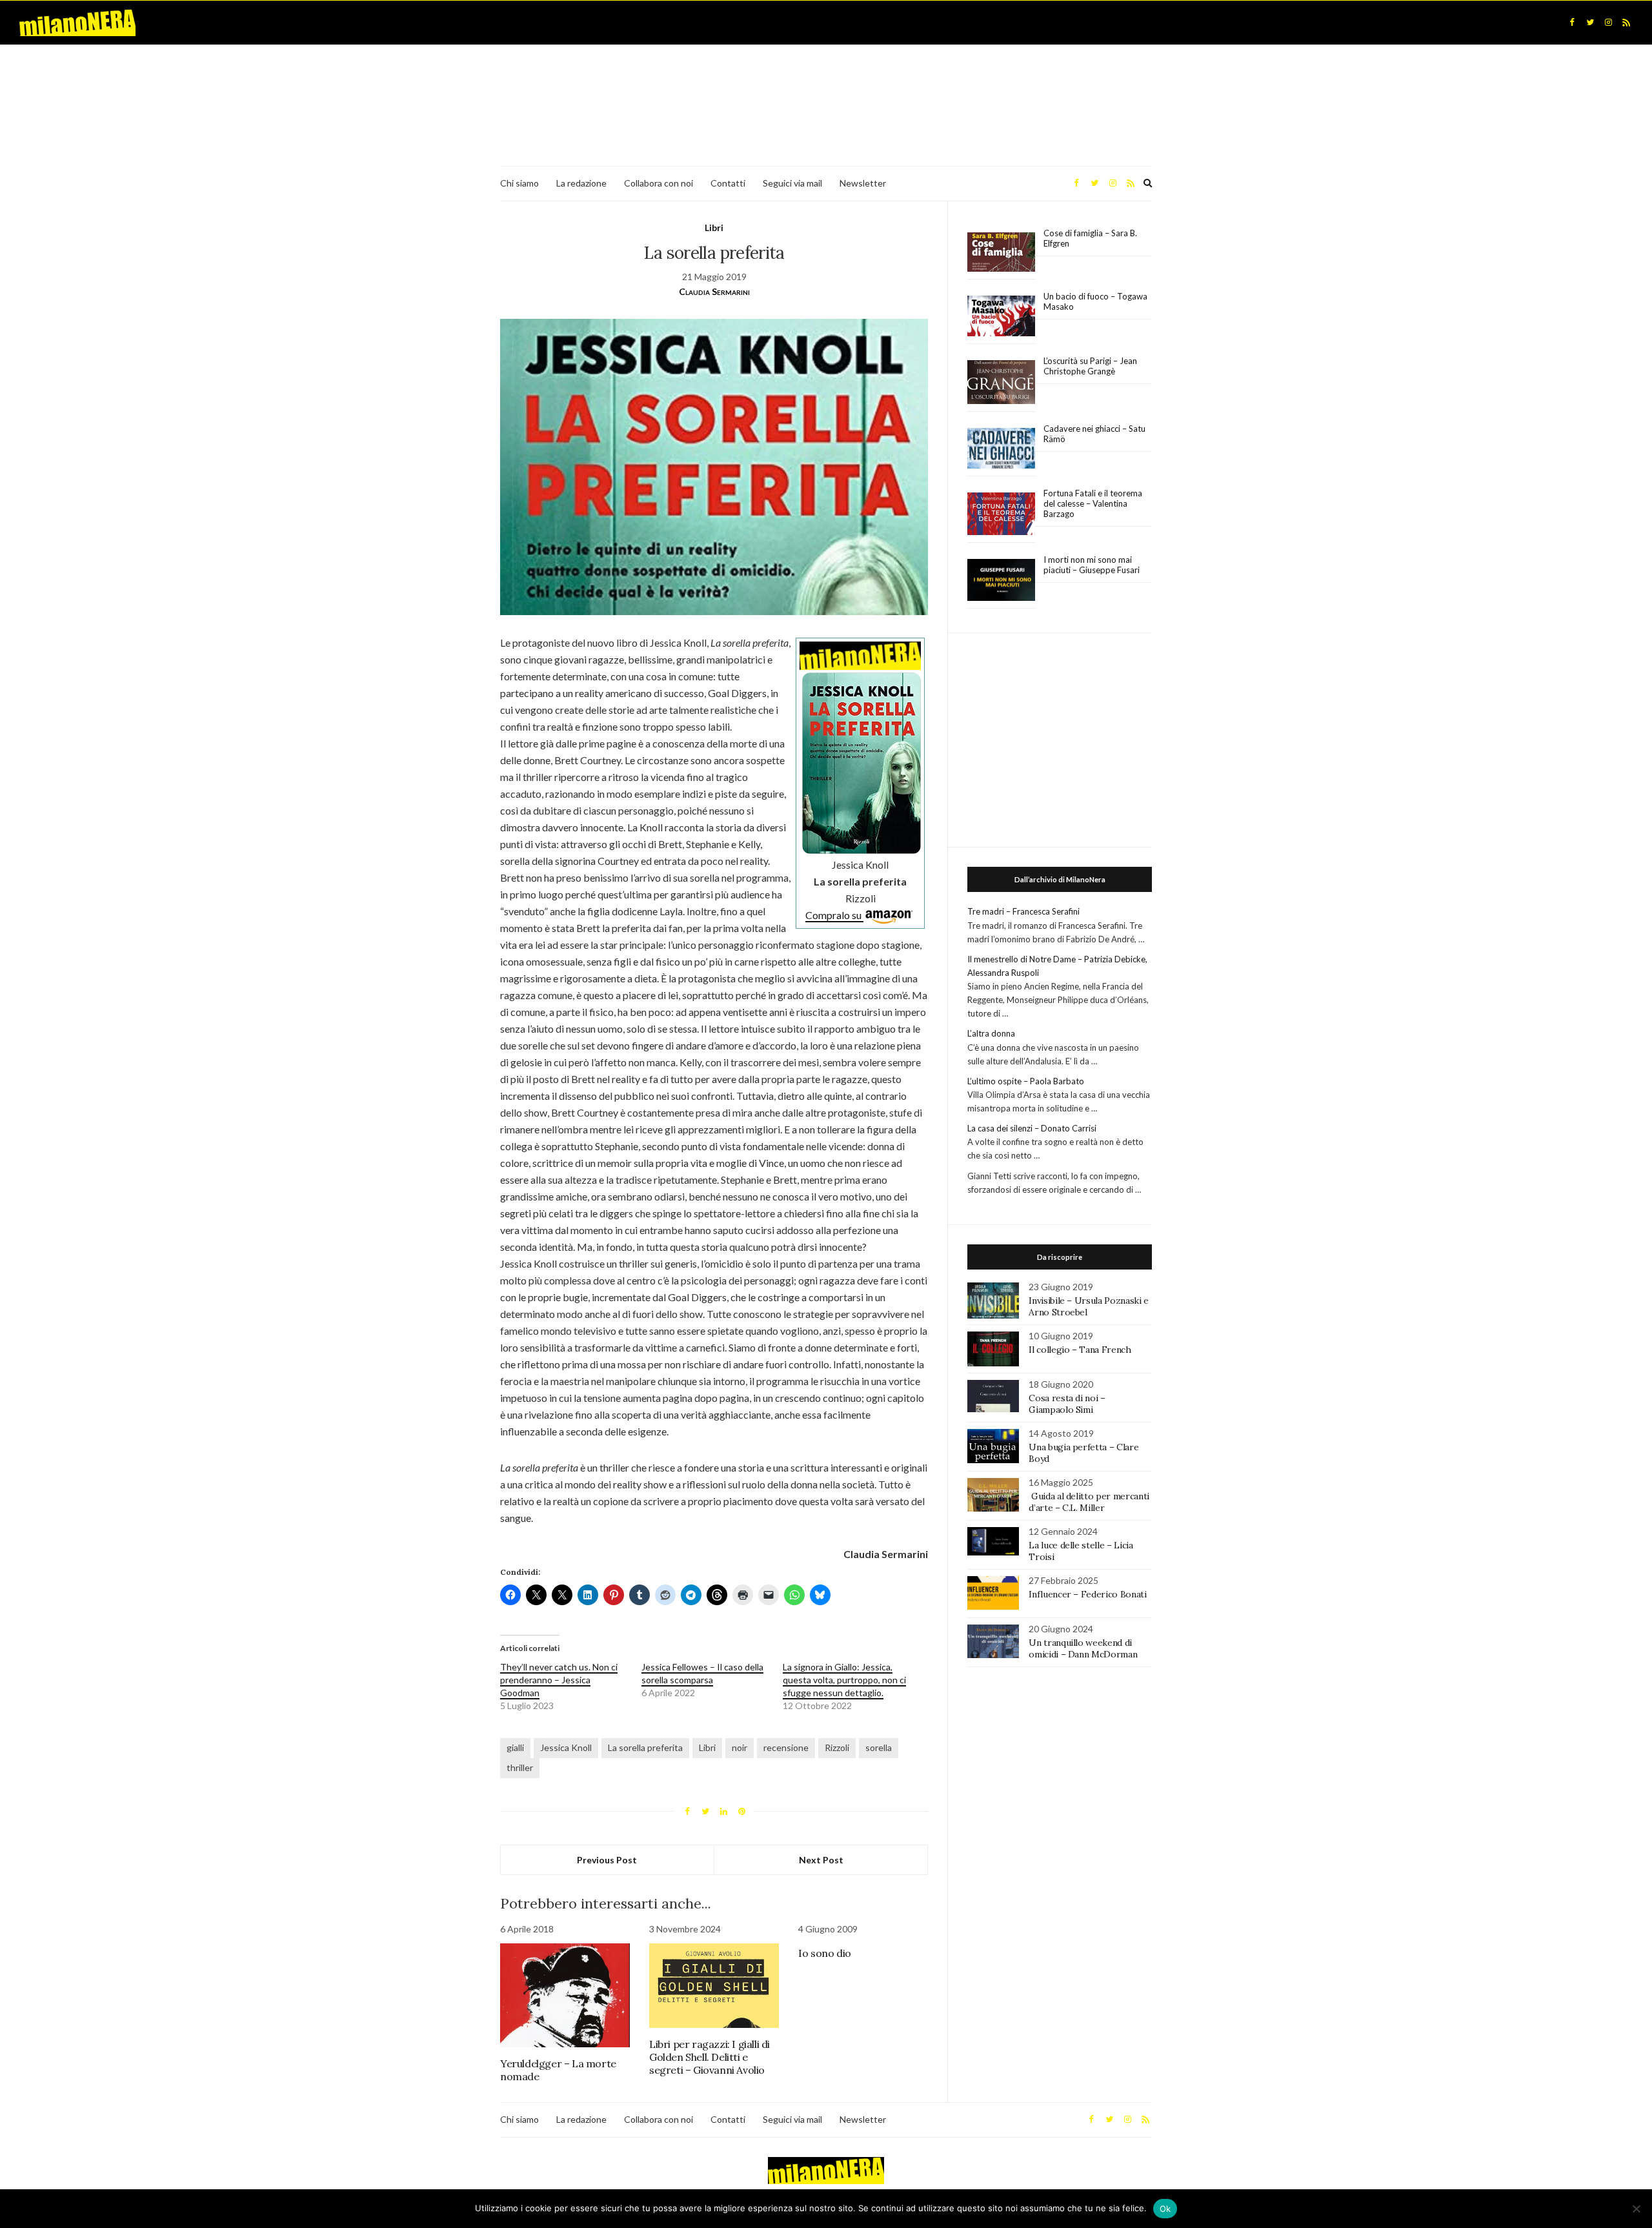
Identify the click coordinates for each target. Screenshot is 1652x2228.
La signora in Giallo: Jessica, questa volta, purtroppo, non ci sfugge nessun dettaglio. (844, 1680)
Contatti (728, 183)
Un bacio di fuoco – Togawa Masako (1095, 301)
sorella (879, 1747)
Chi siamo (519, 183)
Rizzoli (837, 1747)
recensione (786, 1747)
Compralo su (834, 915)
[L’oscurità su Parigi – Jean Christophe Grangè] (1001, 382)
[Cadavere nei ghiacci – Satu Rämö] (1001, 449)
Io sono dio (825, 1953)
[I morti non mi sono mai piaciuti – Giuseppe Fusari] (1001, 580)
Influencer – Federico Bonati (1087, 1594)
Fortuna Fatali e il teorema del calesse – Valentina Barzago (1093, 503)
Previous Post (607, 1860)
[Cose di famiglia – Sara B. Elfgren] (1001, 252)
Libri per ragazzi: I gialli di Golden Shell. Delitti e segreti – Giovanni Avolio (710, 2057)
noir (740, 1747)
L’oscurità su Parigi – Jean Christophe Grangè (1090, 366)
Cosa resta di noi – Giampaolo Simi (1067, 1404)
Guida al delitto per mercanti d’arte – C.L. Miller (1089, 1502)
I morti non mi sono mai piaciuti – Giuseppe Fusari (1092, 565)
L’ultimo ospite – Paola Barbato (1026, 1081)
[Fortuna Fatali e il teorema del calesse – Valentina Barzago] (1001, 514)
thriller (520, 1767)
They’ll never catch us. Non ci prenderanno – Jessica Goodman (559, 1680)
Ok (1165, 2209)
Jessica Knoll (566, 1747)
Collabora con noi (659, 183)
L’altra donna (991, 1033)
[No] (1636, 2209)
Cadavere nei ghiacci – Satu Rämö (1094, 434)
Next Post (821, 1860)
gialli (515, 1747)
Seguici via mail (792, 183)
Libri (714, 228)
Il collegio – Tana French (1080, 1350)
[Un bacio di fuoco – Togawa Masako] (1001, 316)
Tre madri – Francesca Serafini (1023, 911)
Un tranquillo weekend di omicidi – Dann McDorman (1083, 1648)
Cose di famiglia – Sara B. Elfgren (1090, 238)
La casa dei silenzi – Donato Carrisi (1032, 1128)
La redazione (581, 183)
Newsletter (863, 183)
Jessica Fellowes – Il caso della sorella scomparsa (702, 1673)
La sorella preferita (645, 1747)
